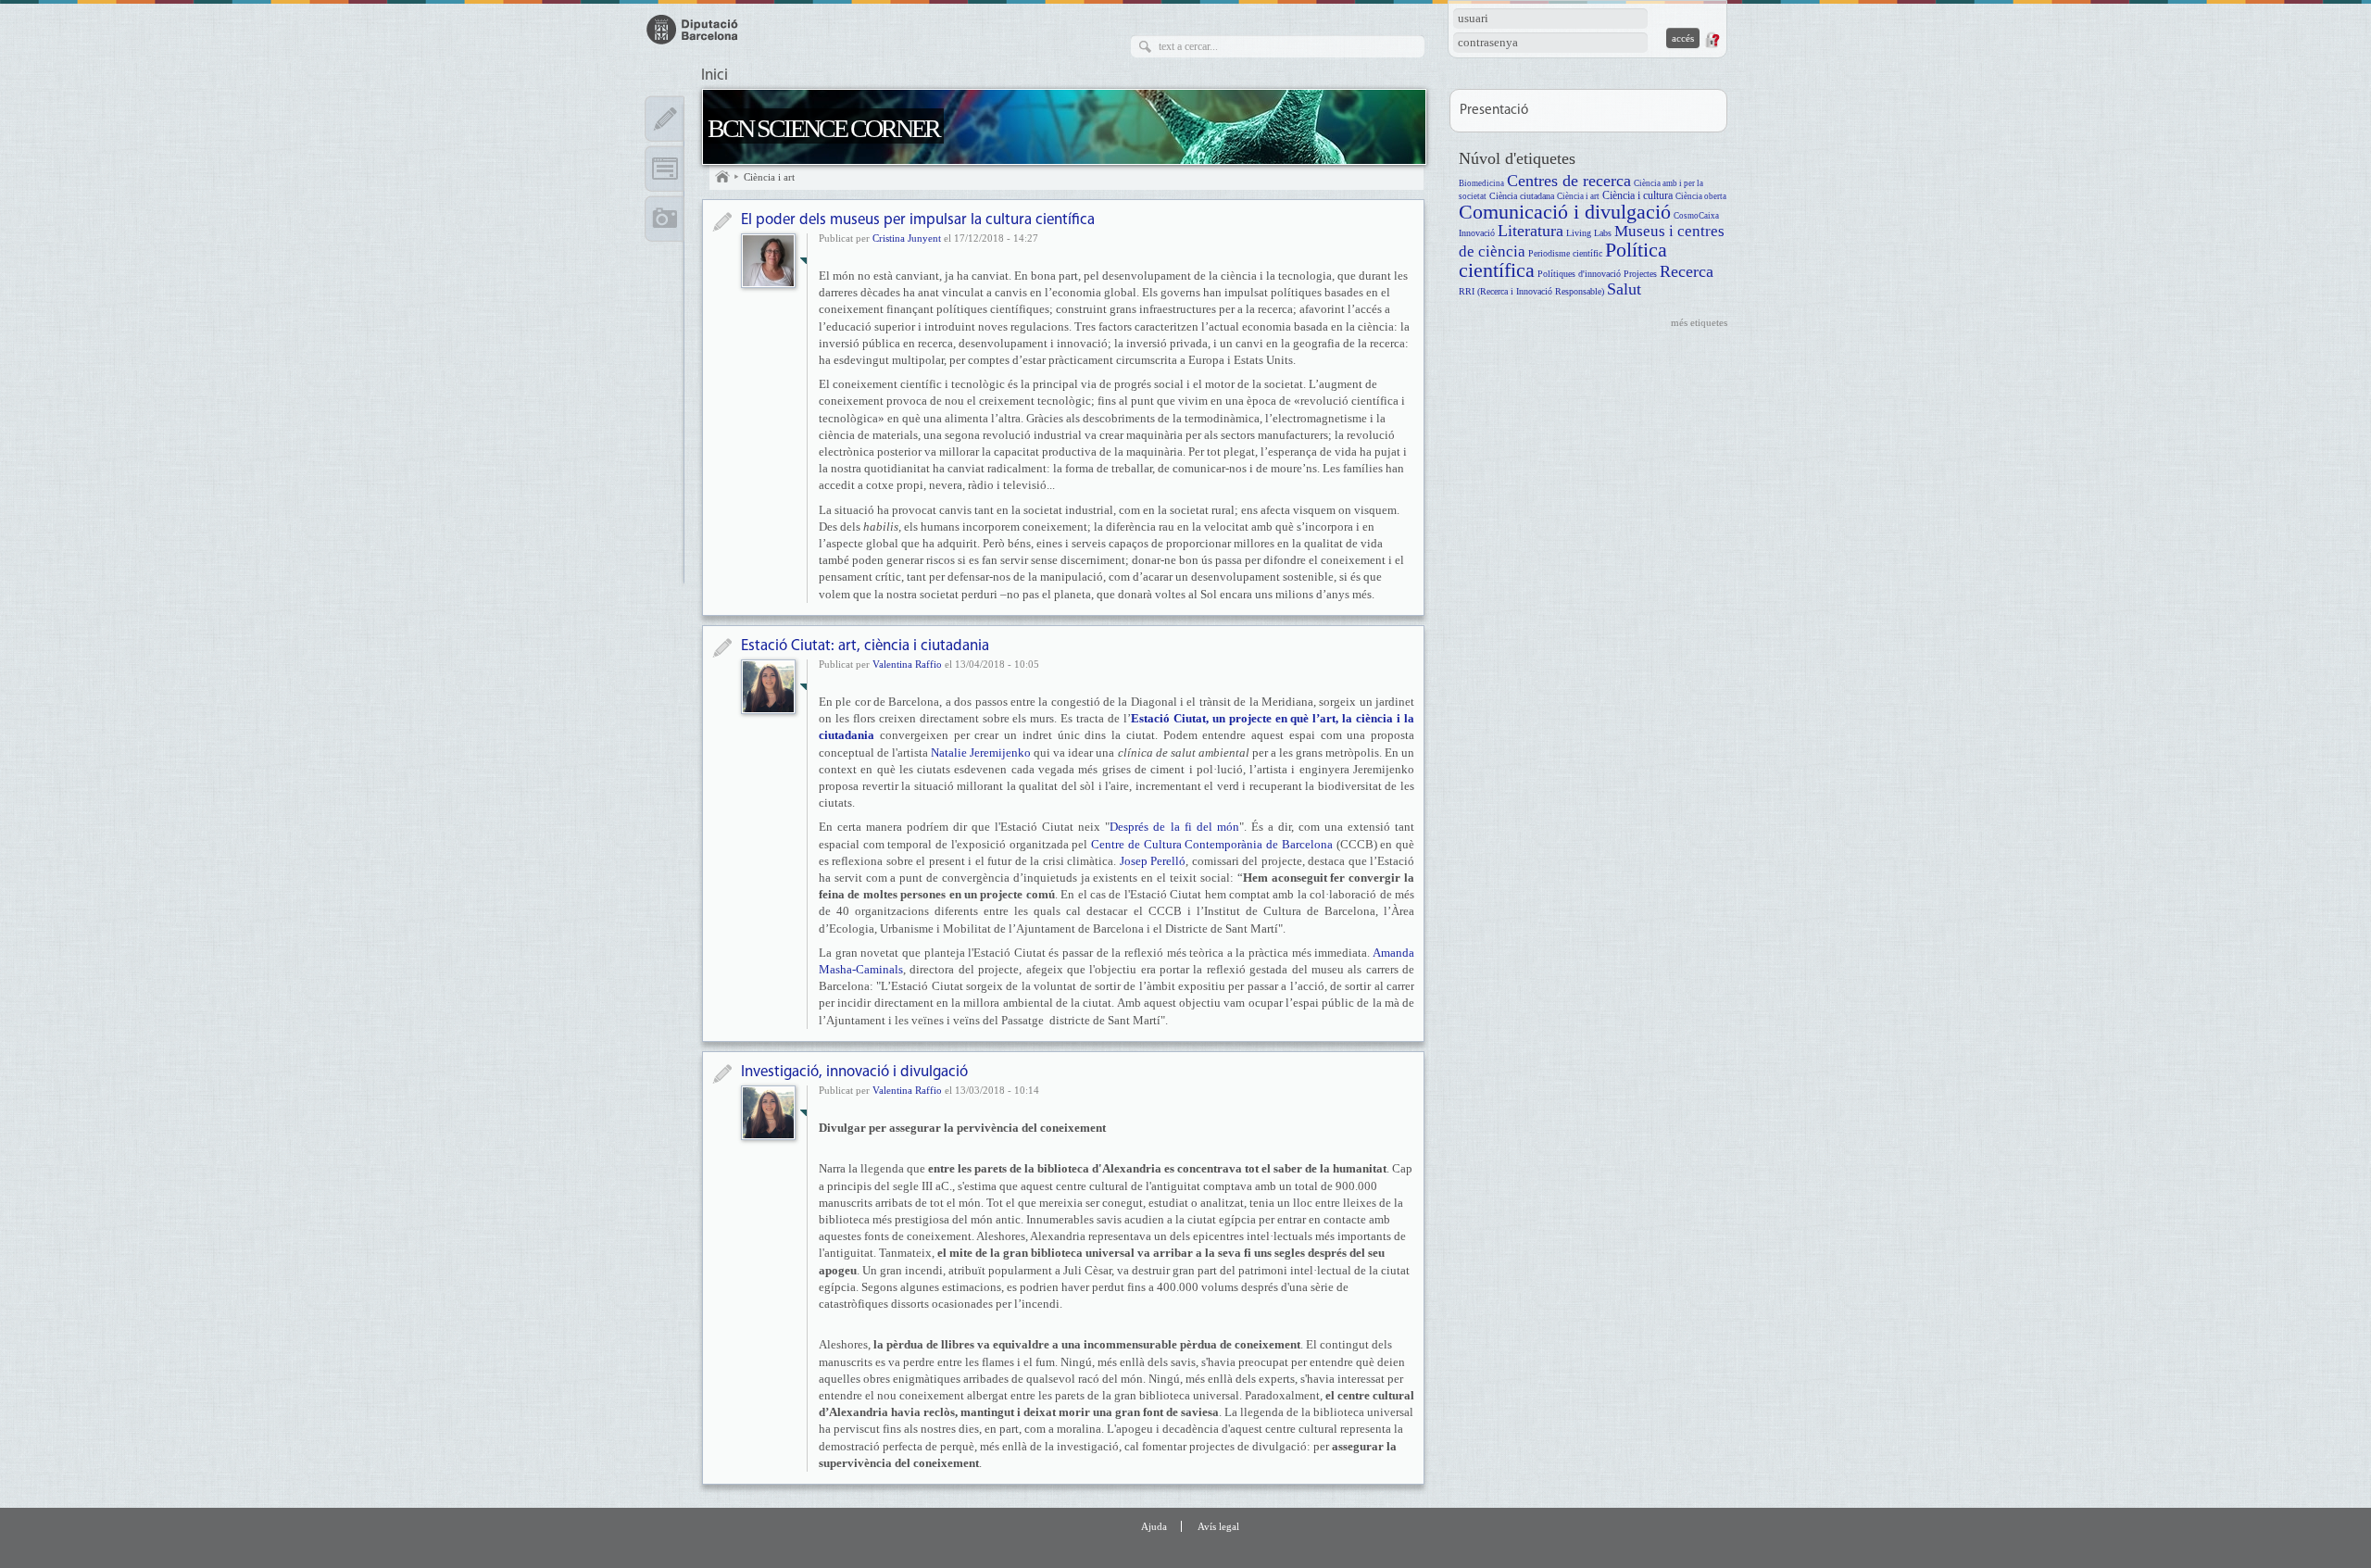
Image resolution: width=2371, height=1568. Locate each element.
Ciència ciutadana (1522, 196)
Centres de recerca (1569, 181)
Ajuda (1154, 1526)
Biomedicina (1481, 183)
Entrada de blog (722, 222)
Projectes (1640, 274)
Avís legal (1218, 1526)
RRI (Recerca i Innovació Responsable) (1531, 291)
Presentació (1494, 111)
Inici (715, 76)
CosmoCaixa (1696, 216)
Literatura (1530, 231)
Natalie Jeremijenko (981, 753)
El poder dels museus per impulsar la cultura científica (918, 220)
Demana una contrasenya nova (1712, 40)
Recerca (1687, 271)
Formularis (665, 169)
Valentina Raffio (907, 664)
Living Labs (1589, 233)
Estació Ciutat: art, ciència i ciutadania (865, 646)
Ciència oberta (1701, 196)
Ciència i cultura (1637, 196)
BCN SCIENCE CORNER (823, 128)
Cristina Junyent (907, 238)
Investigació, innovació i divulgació (854, 1072)
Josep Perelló (1153, 861)
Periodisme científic (1565, 253)
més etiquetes (1699, 322)
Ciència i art (769, 177)
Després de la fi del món (1174, 827)
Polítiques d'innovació (1579, 274)
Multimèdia (665, 219)
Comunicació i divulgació (1565, 212)
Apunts (665, 119)
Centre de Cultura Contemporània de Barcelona (1212, 844)
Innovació (1477, 233)
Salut (1624, 289)
